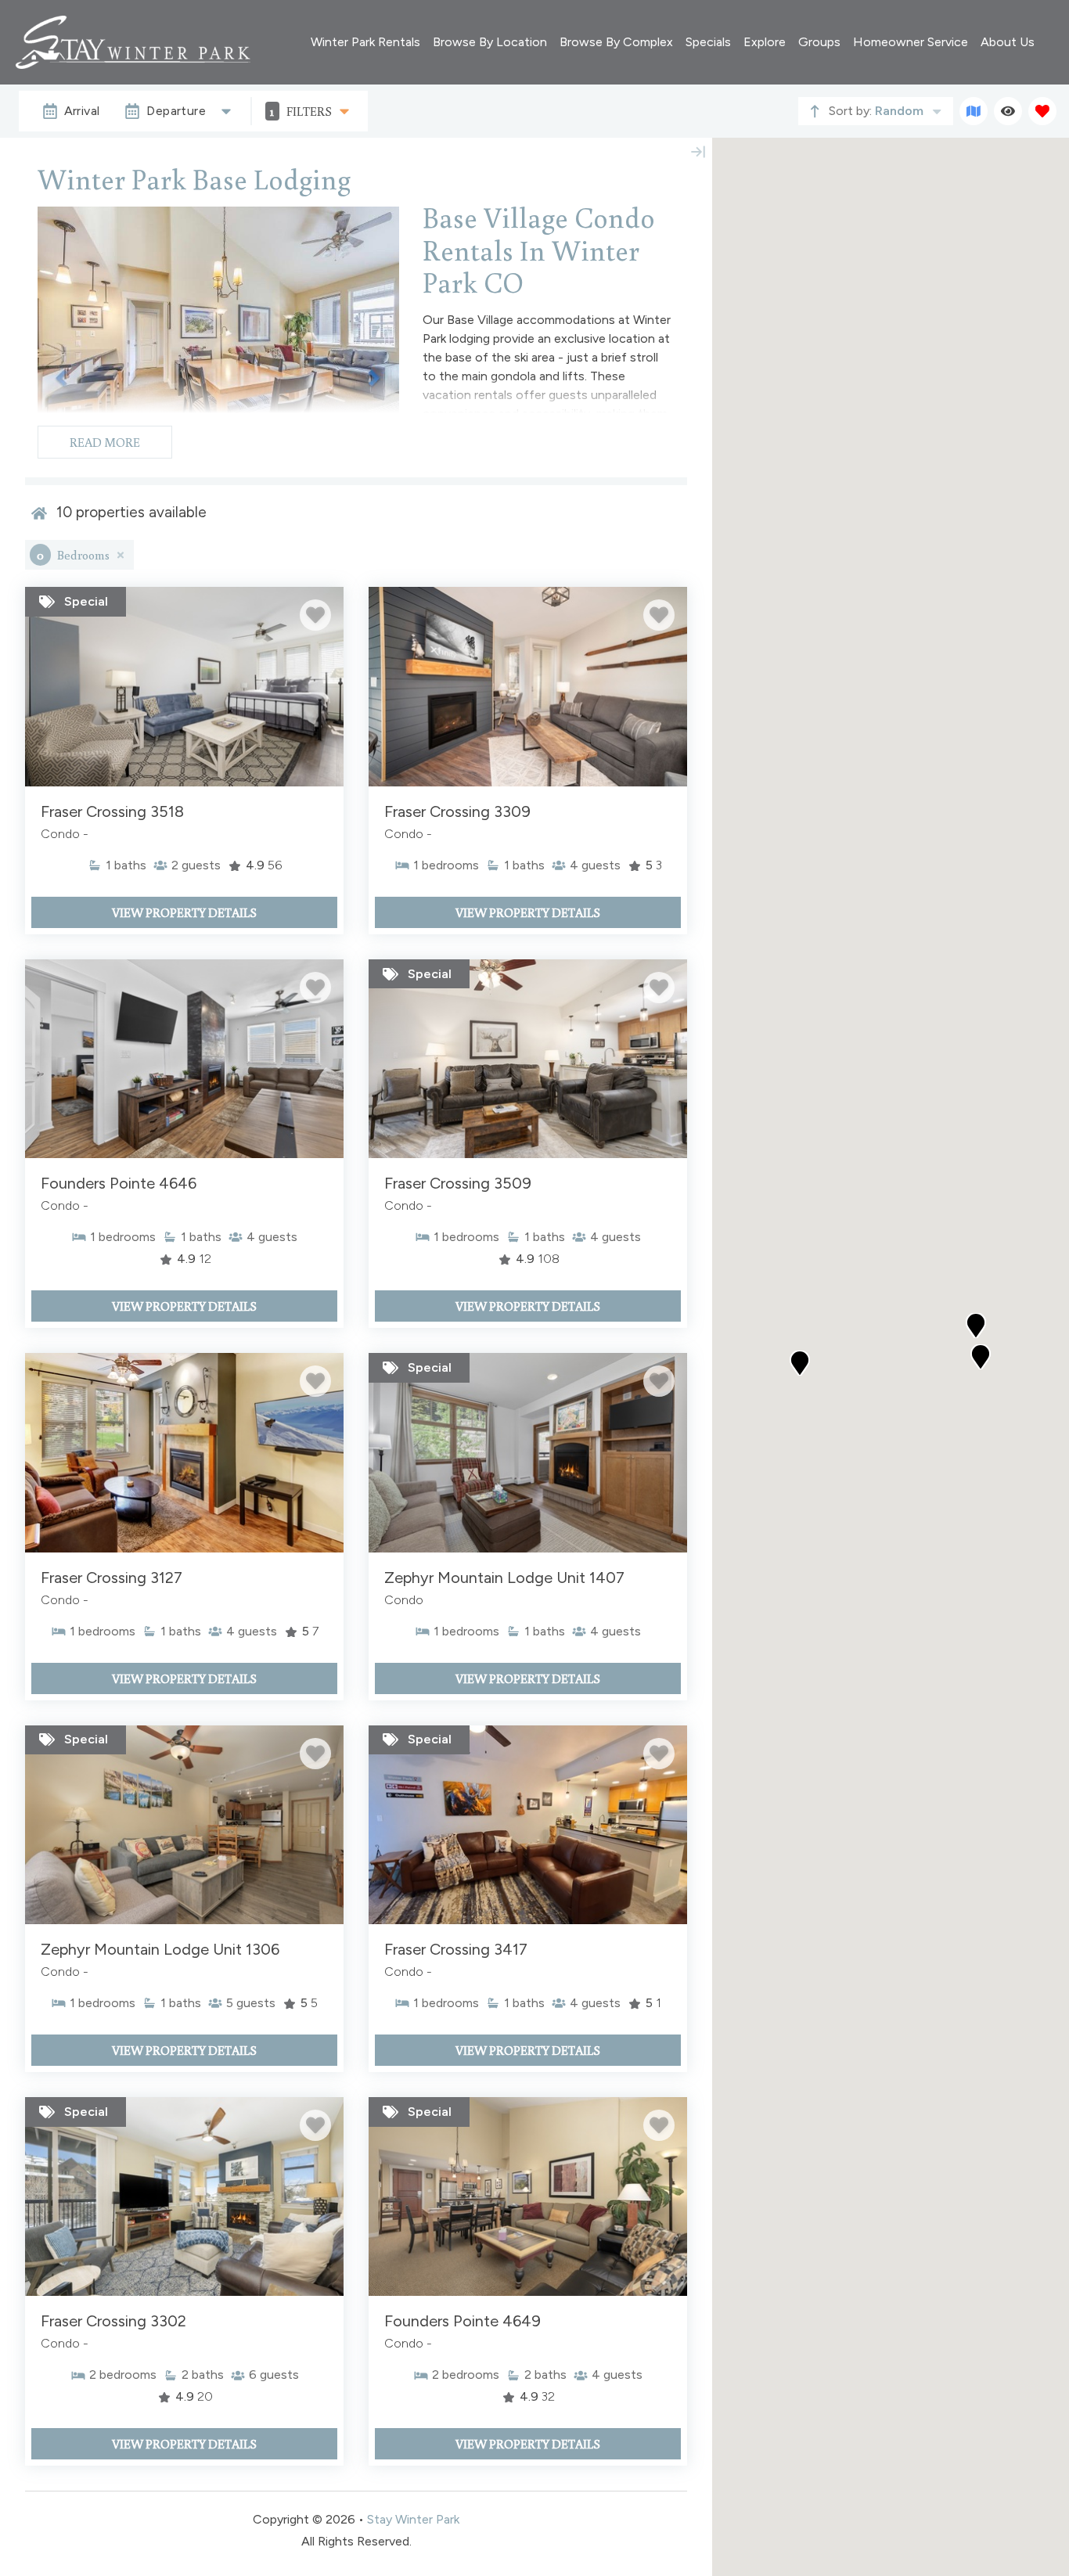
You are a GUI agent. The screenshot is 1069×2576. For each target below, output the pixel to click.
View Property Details (184, 912)
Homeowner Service (911, 42)
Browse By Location (490, 42)
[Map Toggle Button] (974, 111)
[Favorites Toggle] (1042, 111)
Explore (765, 42)
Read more (105, 442)
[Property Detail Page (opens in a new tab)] (184, 686)
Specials (708, 42)
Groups (819, 42)
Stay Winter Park (413, 2519)
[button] (800, 1363)
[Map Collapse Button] (698, 152)
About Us (1008, 42)
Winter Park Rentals (365, 42)
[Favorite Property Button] (315, 615)
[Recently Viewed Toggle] (1008, 111)
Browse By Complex (616, 42)
